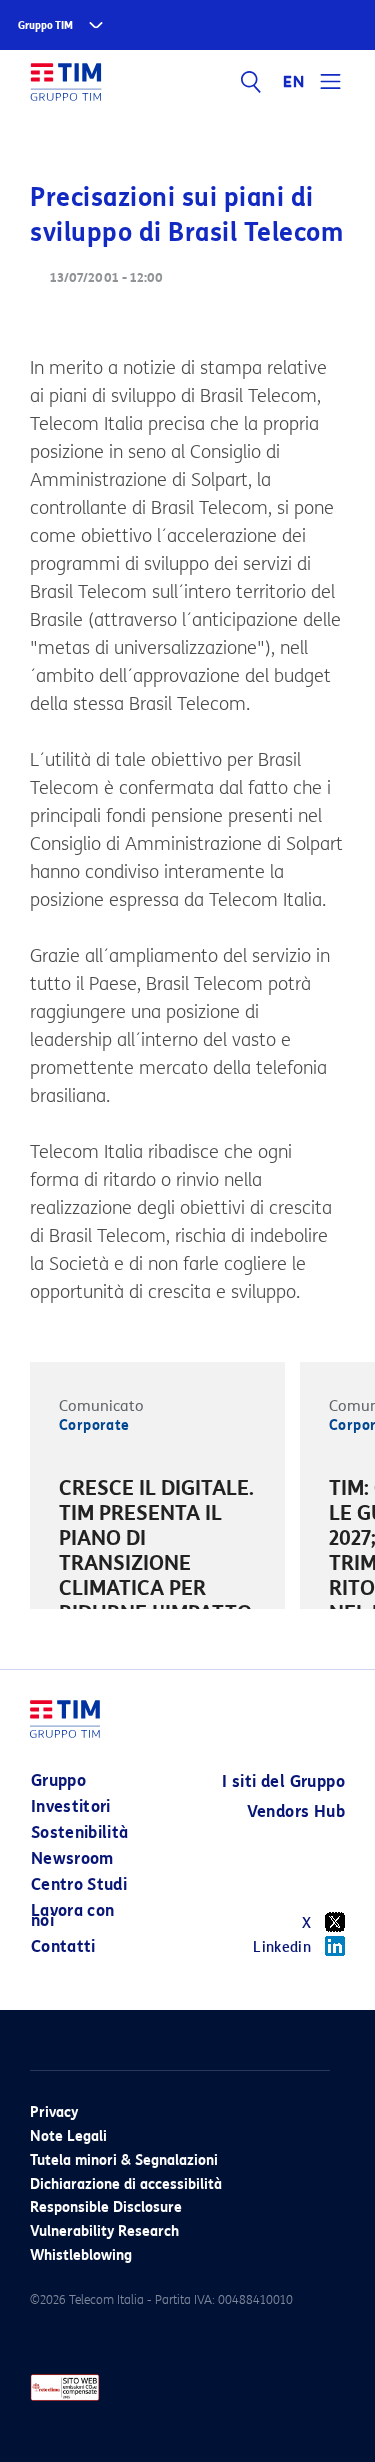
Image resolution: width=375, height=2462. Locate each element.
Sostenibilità (80, 1832)
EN (294, 82)
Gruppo (58, 1780)
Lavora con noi (73, 1915)
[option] (157, 1566)
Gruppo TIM (45, 25)
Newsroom (72, 1858)
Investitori (71, 1806)
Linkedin (282, 1947)
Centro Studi (79, 1884)
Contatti (63, 1946)
